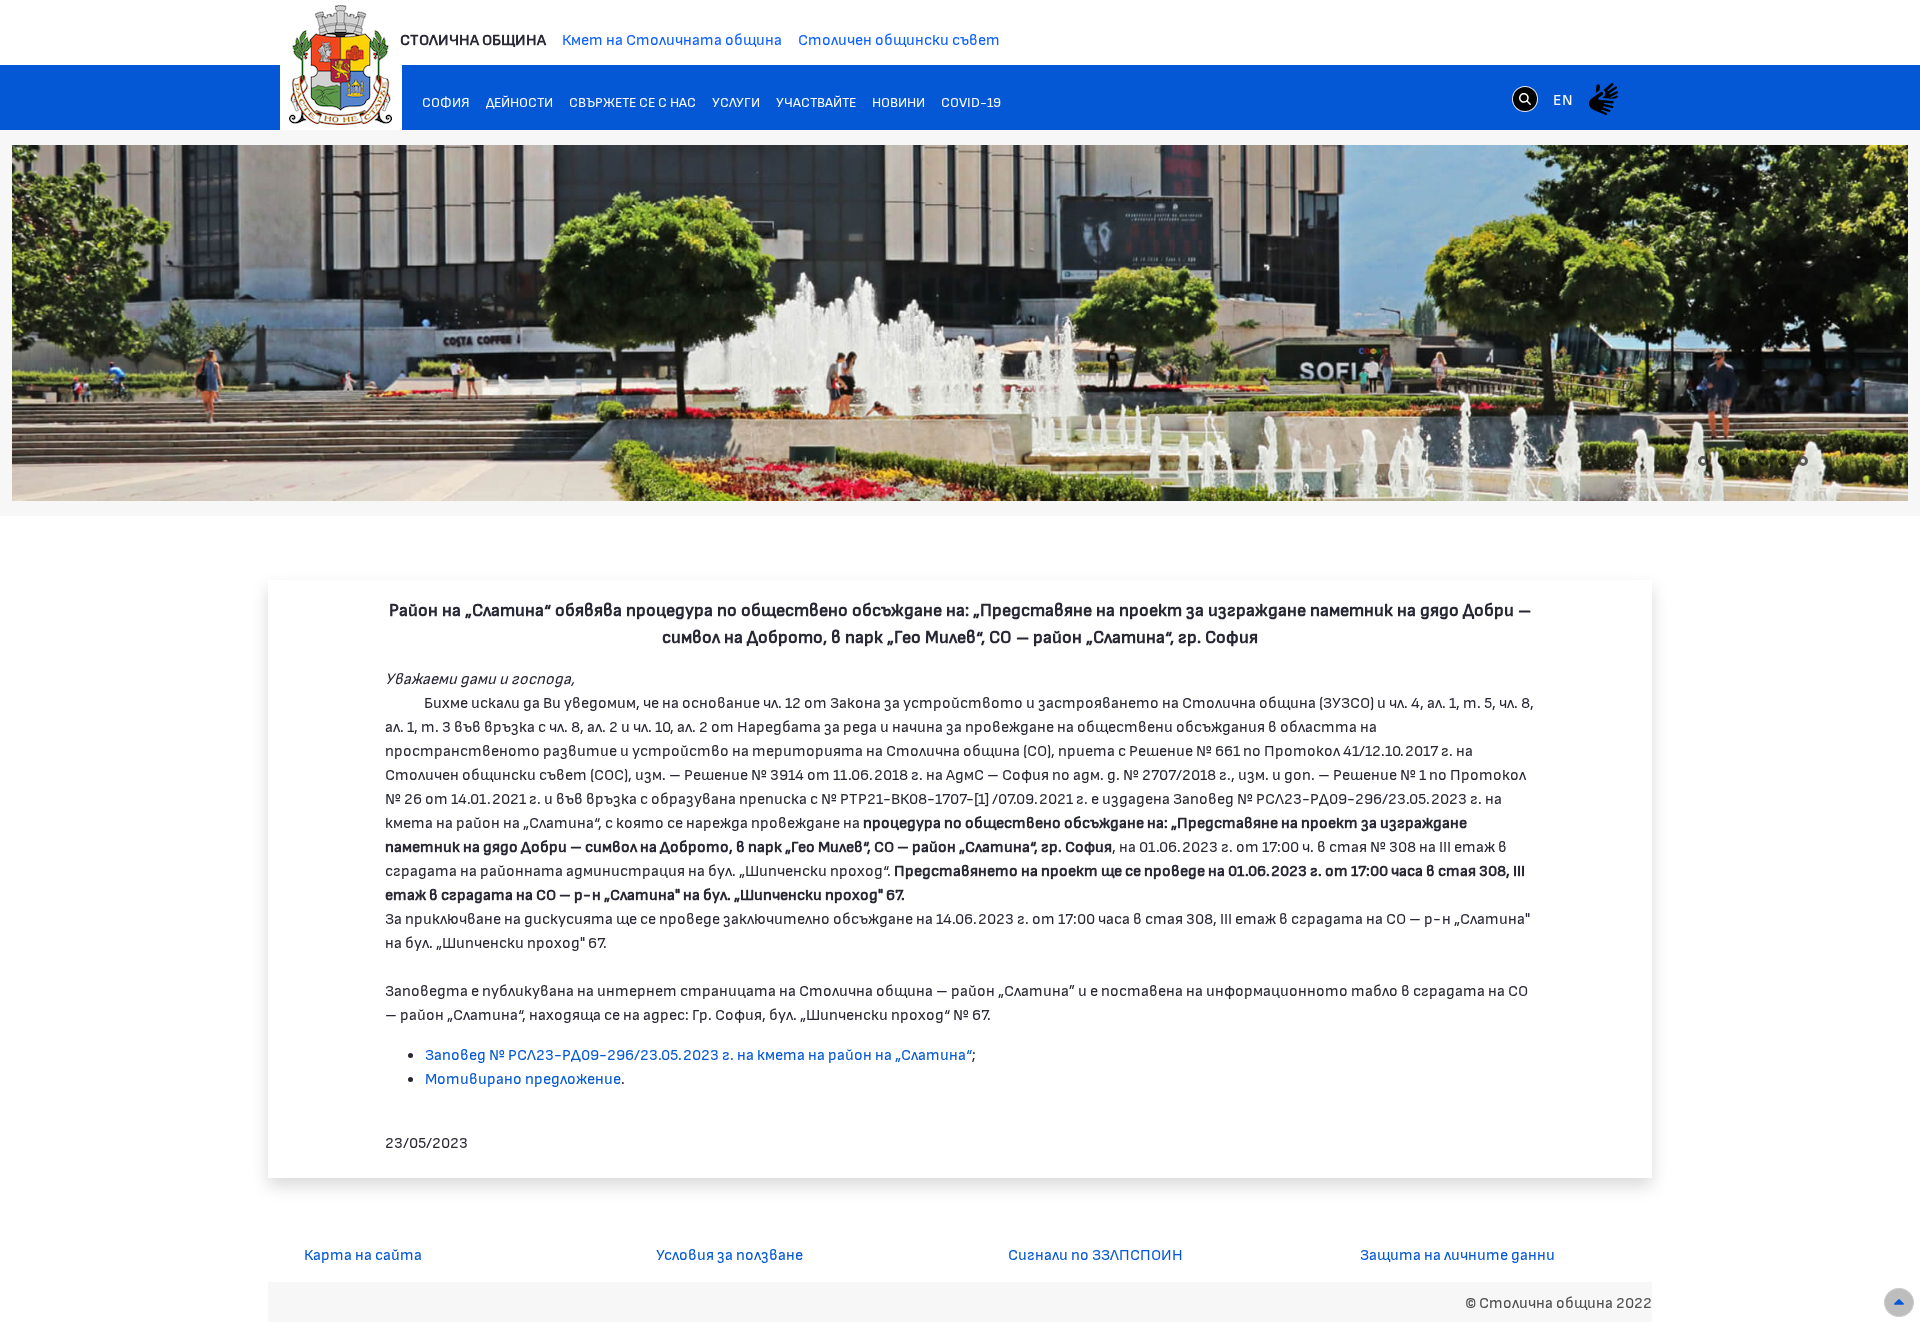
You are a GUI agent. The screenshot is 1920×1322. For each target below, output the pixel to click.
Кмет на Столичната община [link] (672, 38)
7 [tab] (1803, 461)
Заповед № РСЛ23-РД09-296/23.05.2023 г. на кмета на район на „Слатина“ (698, 1053)
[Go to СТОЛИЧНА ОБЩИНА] (341, 65)
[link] (1525, 98)
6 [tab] (1783, 461)
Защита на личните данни (1457, 1253)
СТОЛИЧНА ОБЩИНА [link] (473, 38)
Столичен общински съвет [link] (899, 38)
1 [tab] (1683, 461)
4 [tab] (1743, 461)
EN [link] (1563, 98)
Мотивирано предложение (523, 1077)
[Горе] (1899, 1302)
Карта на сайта (363, 1253)
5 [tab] (1763, 461)
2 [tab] (1703, 461)
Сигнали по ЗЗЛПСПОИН (1095, 1253)
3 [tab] (1723, 461)
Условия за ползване (729, 1253)
